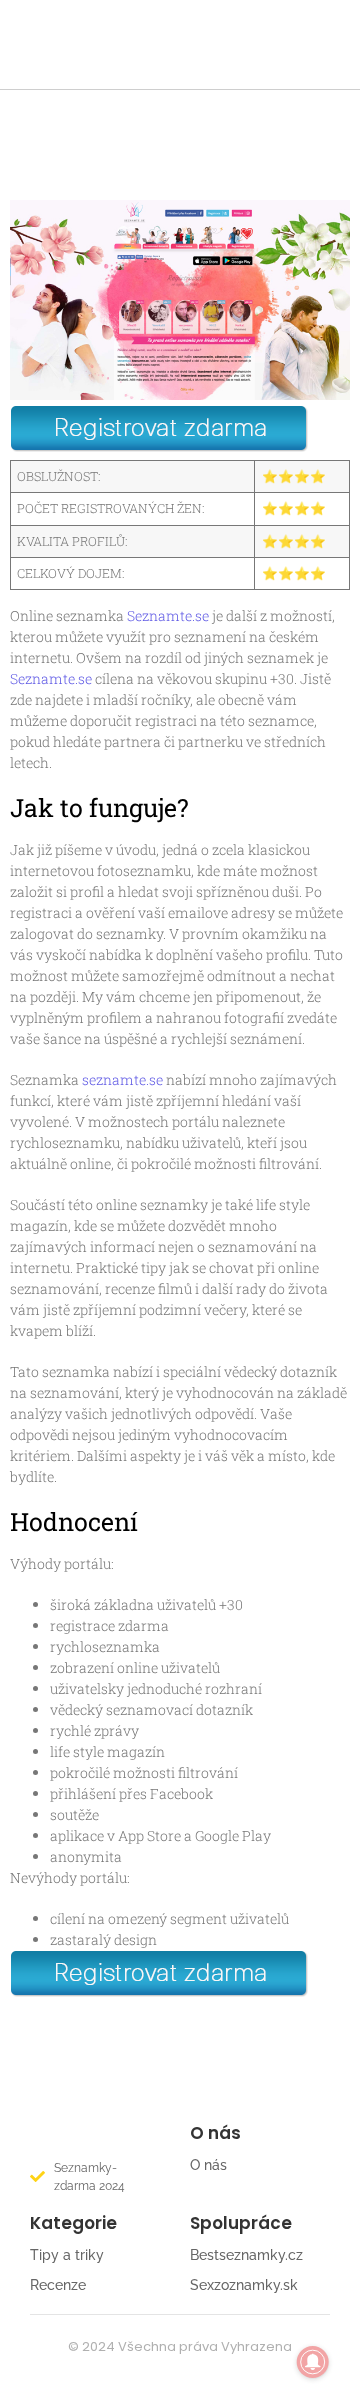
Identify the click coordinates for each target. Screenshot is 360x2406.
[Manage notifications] (313, 2362)
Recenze (58, 2285)
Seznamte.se (168, 615)
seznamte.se (122, 1079)
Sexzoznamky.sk (244, 2285)
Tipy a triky (67, 2255)
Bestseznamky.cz (246, 2255)
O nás (208, 2165)
